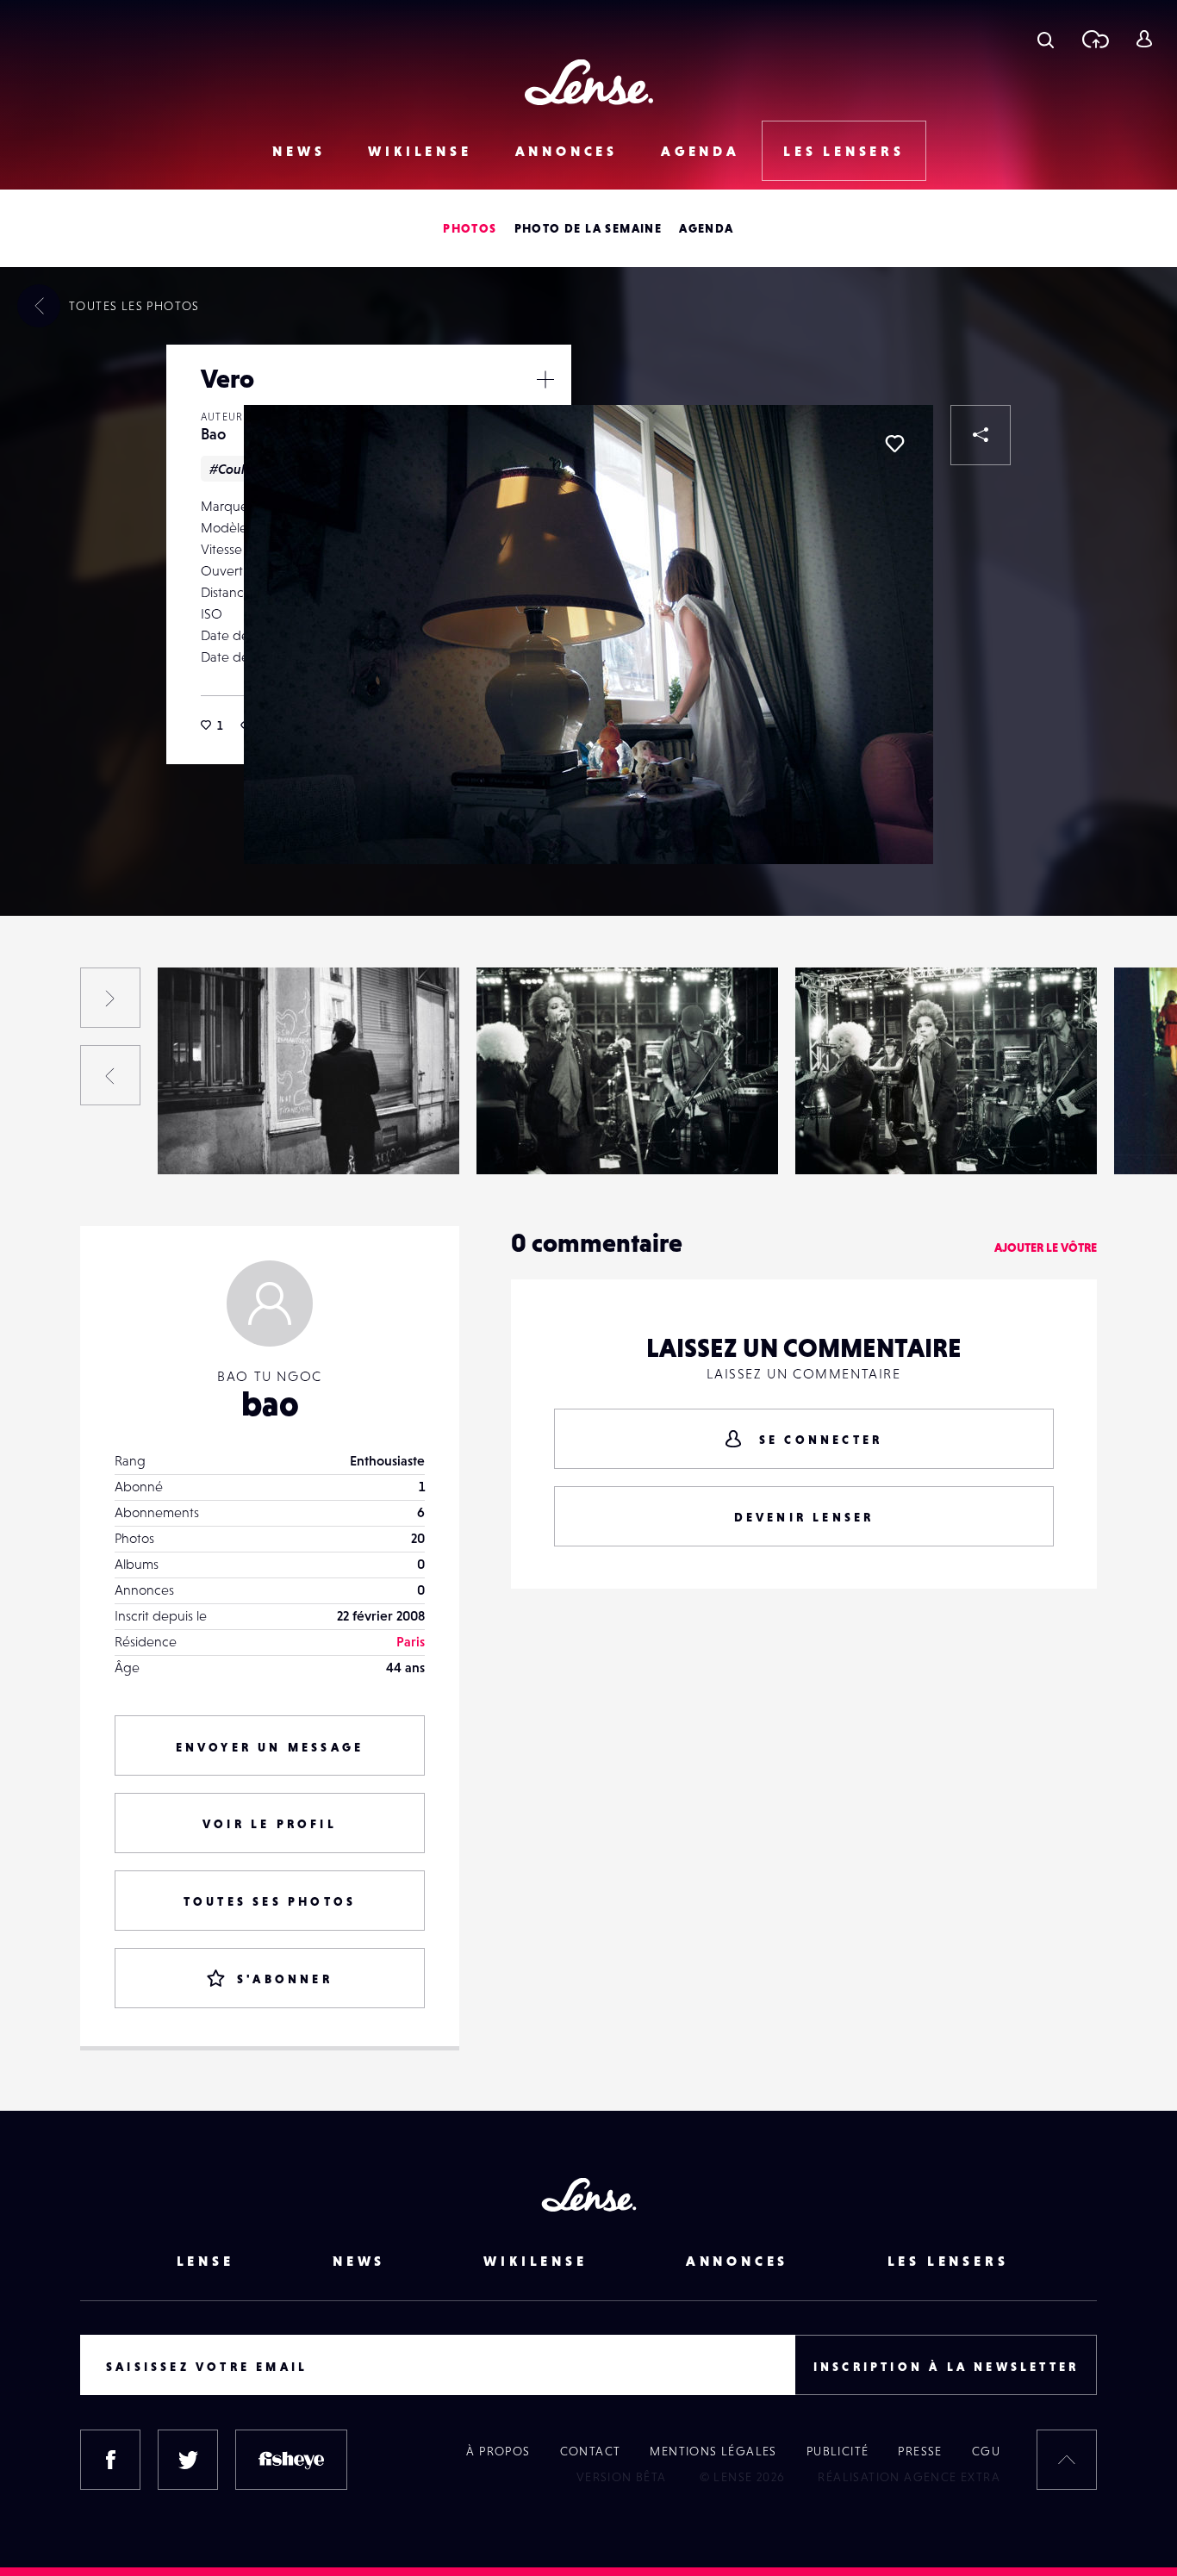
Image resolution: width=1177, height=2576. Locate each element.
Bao (213, 434)
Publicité (838, 2451)
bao (270, 1403)
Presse (920, 2451)
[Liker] (894, 444)
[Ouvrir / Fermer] (545, 379)
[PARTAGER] (981, 435)
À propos (498, 2451)
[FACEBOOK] (110, 2460)
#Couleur (237, 469)
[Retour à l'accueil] (589, 82)
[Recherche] (1046, 39)
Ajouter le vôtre (1046, 1248)
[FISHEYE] (291, 2460)
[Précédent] (110, 1075)
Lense (206, 2261)
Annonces (567, 151)
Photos (470, 228)
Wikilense (420, 151)
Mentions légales (713, 2451)
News (299, 151)
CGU (986, 2451)
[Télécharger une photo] (1095, 39)
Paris (411, 1641)
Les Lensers (844, 151)
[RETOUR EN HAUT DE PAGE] (1067, 2460)
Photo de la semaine (588, 228)
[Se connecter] (1144, 39)
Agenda (701, 151)
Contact (591, 2451)
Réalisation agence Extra (909, 2477)
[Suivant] (110, 998)
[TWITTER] (188, 2460)
